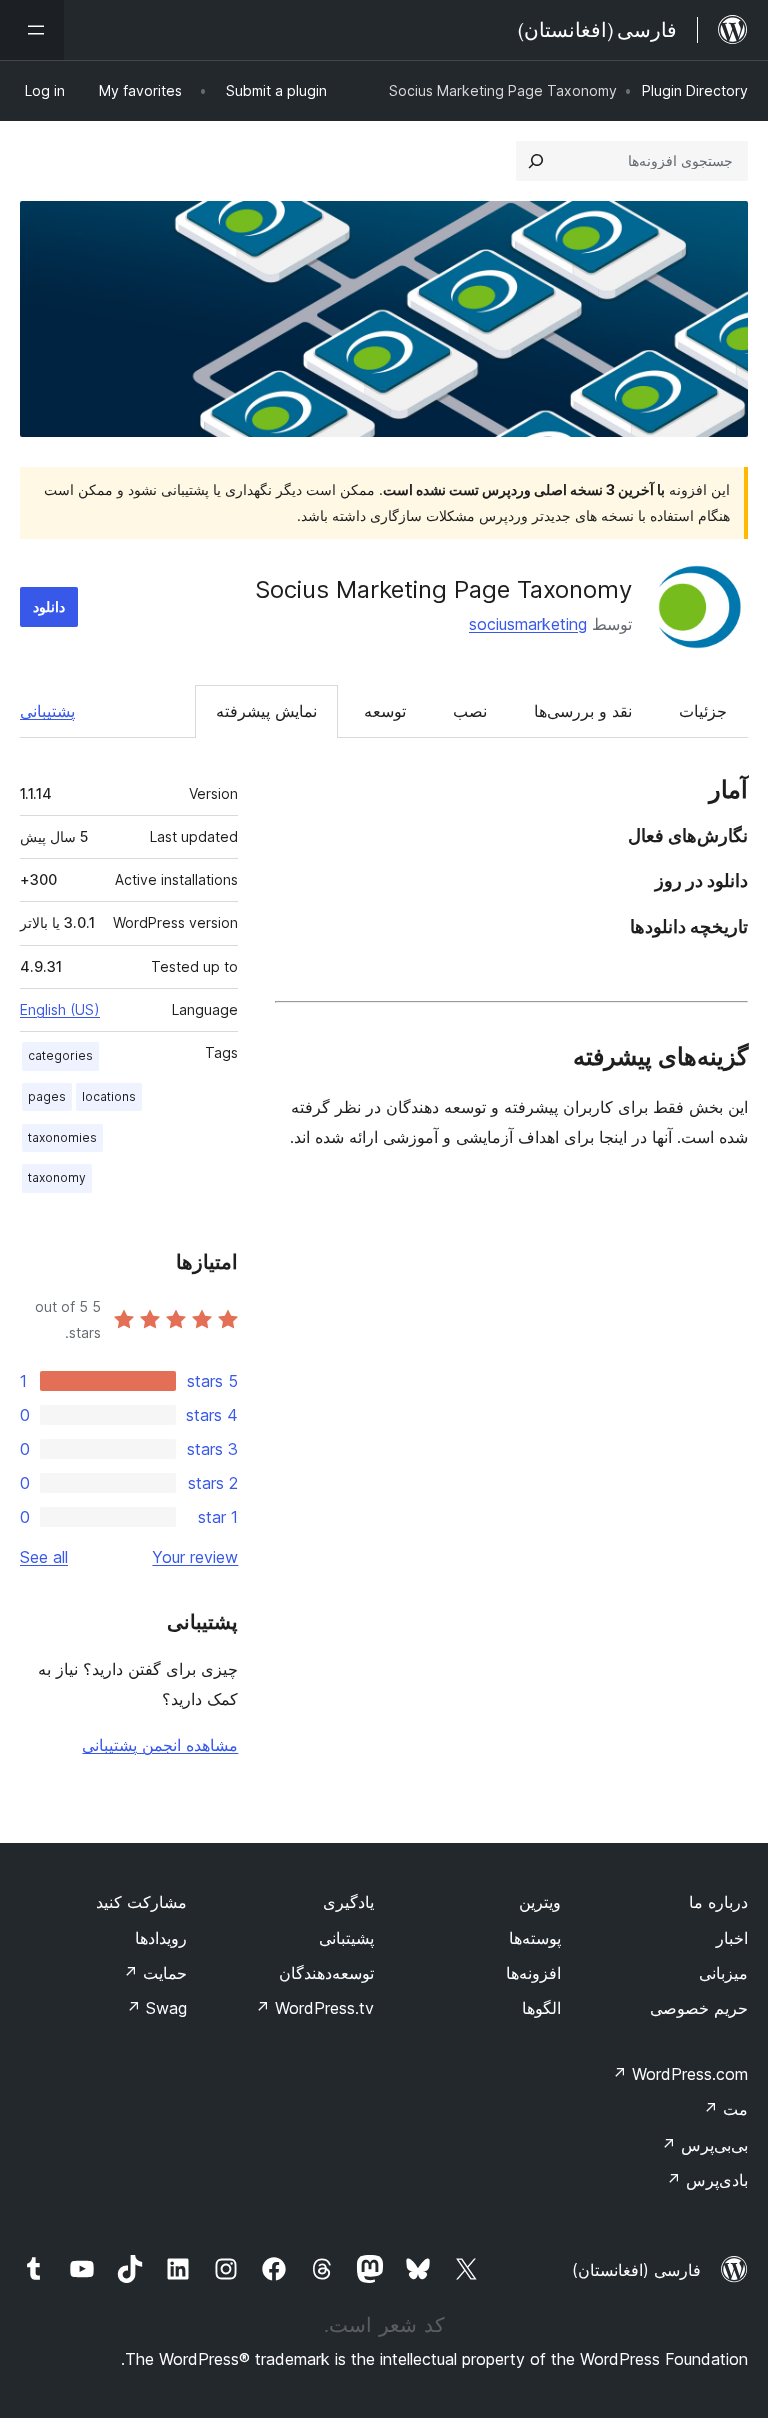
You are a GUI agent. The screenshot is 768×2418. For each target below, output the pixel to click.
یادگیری (348, 1902)
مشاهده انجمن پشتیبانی (160, 1745)
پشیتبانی (346, 1938)
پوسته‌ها (535, 1938)
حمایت (155, 1973)
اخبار (732, 1938)
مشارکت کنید (141, 1902)
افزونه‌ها (533, 1973)
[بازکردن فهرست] (32, 30)
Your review (195, 1557)
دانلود (49, 606)
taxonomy (57, 1177)
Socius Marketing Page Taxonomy (443, 589)
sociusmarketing (528, 624)
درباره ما (718, 1902)
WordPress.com (680, 2074)
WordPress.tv (314, 2008)
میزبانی (723, 1973)
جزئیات (703, 711)
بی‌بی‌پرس (704, 2145)
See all (44, 1557)
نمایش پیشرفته (266, 711)
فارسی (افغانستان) (636, 2270)
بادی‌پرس (707, 2180)
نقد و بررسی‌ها (583, 711)
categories (60, 1055)
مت (725, 2109)
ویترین (540, 1902)
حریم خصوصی (699, 2008)
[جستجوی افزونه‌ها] (536, 161)
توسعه (385, 711)
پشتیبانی (47, 711)
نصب (470, 711)
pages (47, 1096)
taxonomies (62, 1137)
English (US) (60, 1009)
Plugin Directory (695, 90)
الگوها (541, 2008)
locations (109, 1096)
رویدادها (161, 1938)
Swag (156, 2008)
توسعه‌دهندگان (326, 1973)
